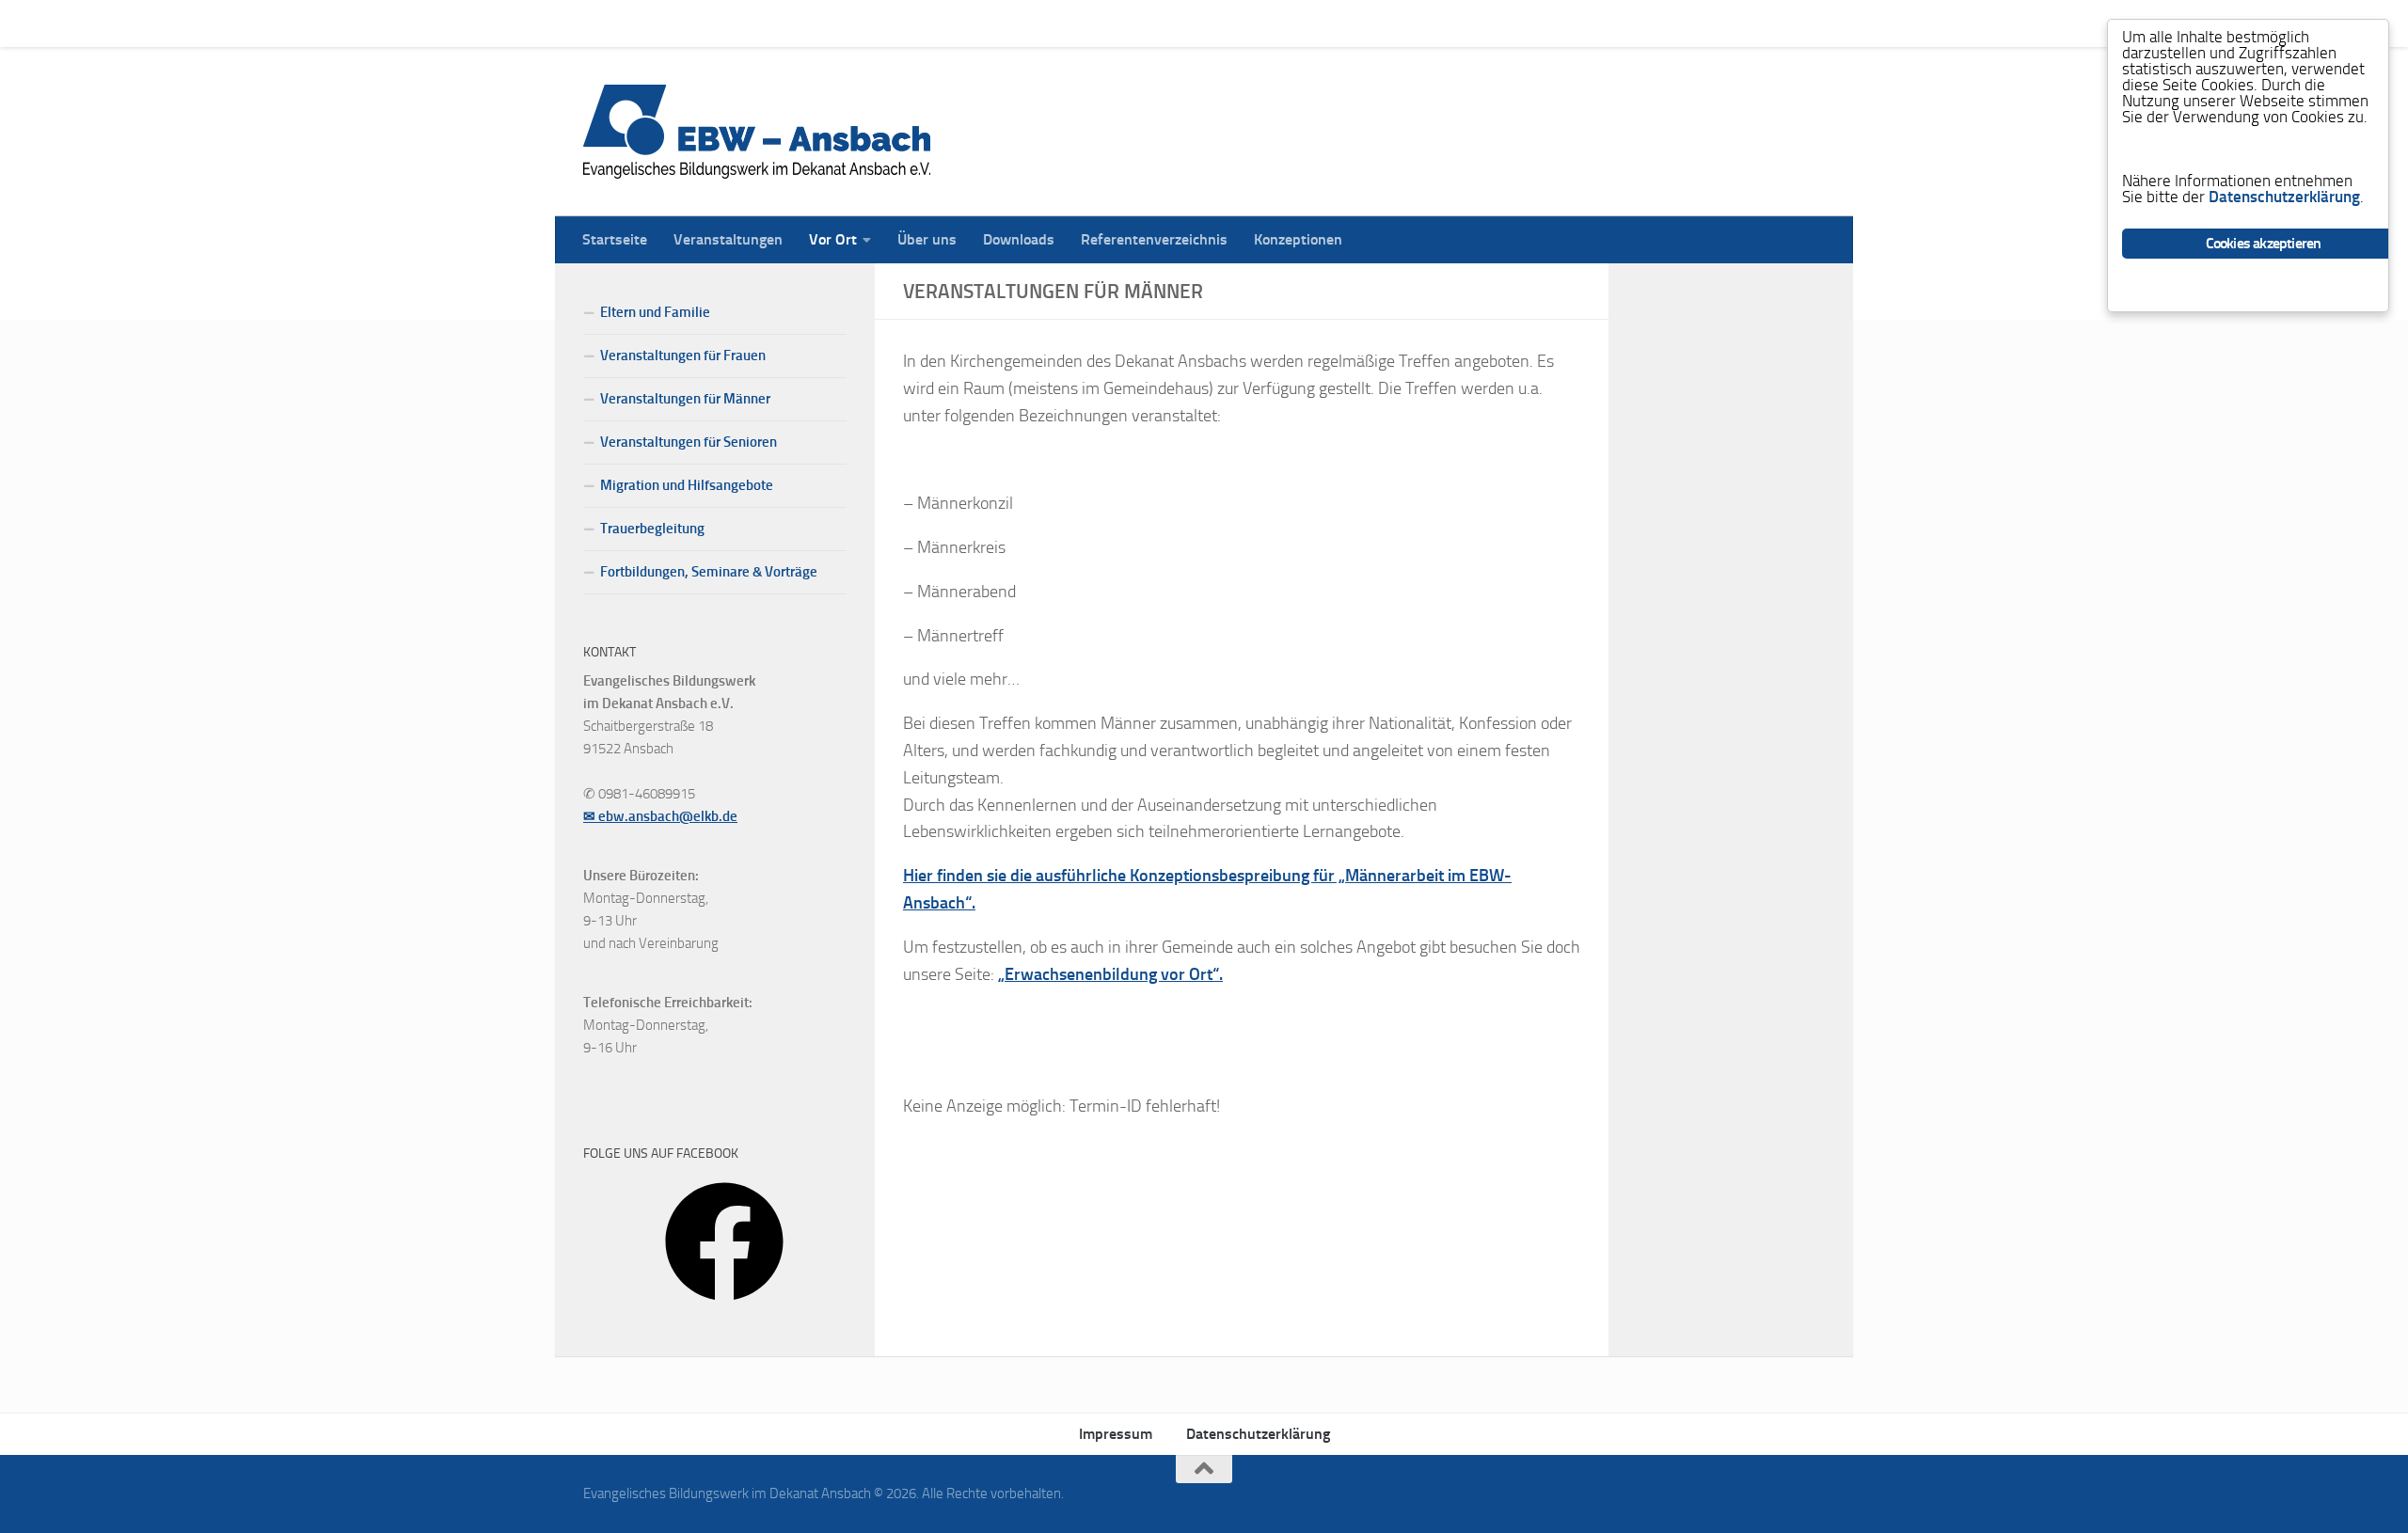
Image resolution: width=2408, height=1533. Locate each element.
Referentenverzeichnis (1140, 23)
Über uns (913, 23)
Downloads (1005, 23)
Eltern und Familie (655, 312)
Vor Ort (819, 23)
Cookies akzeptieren (2264, 243)
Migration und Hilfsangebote (687, 485)
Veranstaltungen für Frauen (683, 356)
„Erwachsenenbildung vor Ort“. (1110, 974)
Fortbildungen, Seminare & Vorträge (709, 572)
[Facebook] (724, 1307)
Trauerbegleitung (652, 529)
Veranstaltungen (714, 23)
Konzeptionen (1284, 23)
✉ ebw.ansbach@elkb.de (660, 816)
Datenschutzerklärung (1258, 1434)
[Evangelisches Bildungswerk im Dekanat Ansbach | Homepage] (757, 132)
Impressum (1116, 1434)
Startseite (601, 23)
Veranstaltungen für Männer (685, 399)
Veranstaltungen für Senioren (689, 442)
